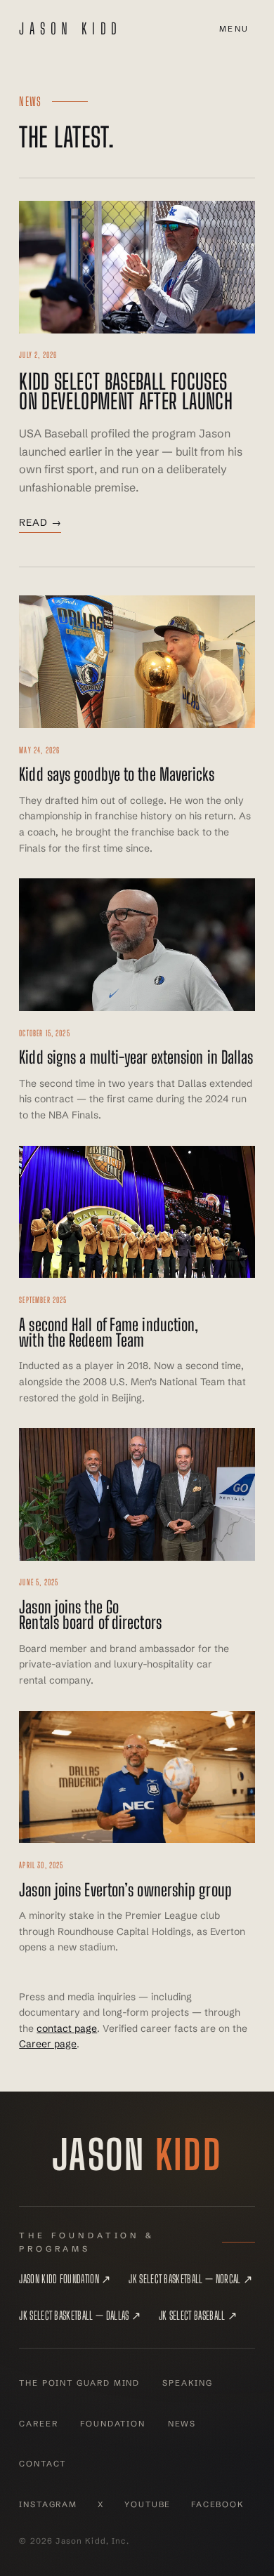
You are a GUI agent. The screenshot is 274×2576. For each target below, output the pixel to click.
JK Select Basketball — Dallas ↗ (80, 2315)
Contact (43, 2464)
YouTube (148, 2504)
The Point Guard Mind (79, 2383)
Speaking (188, 2383)
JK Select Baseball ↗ (198, 2315)
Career (38, 2424)
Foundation (112, 2424)
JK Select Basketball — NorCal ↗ (190, 2279)
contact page (67, 2028)
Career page (48, 2044)
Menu (234, 29)
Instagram (48, 2504)
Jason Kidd (71, 29)
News (182, 2424)
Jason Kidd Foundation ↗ (65, 2279)
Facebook (218, 2504)
